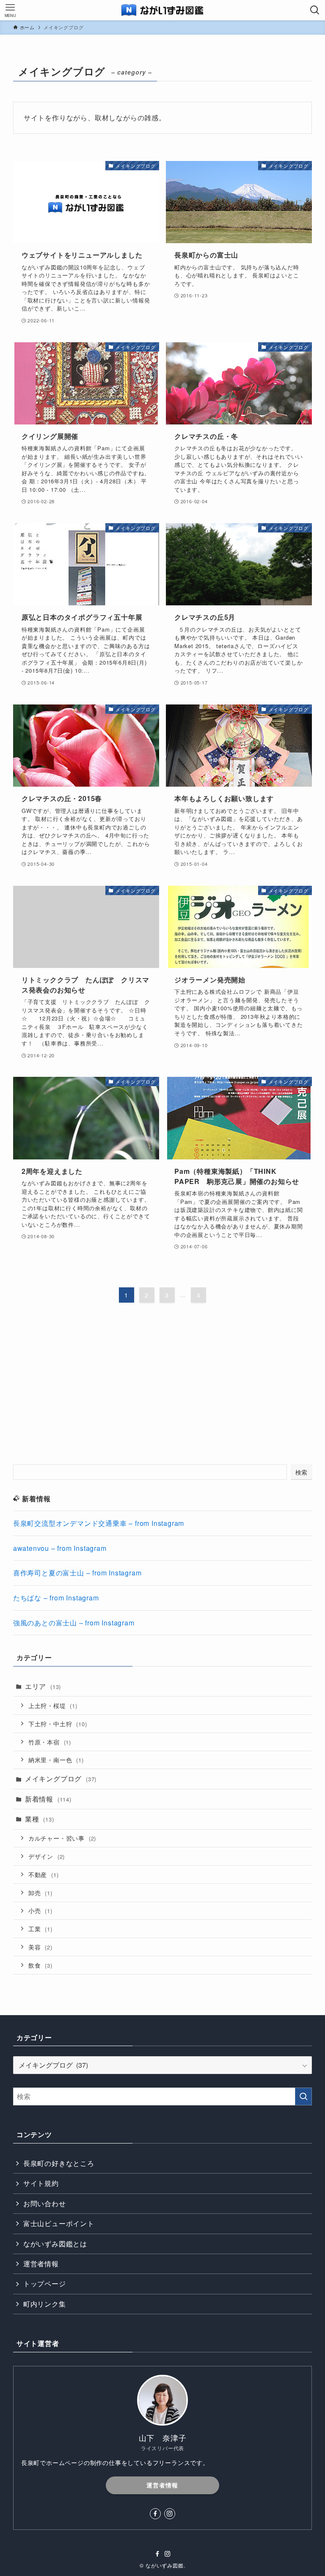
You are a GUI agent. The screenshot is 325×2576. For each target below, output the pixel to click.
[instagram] (170, 2514)
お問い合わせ (45, 2203)
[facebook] (155, 2514)
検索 (302, 1472)
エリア (43, 1686)
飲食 (40, 1965)
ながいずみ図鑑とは (55, 2244)
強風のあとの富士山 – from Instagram (74, 1623)
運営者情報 (41, 2264)
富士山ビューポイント (59, 2223)
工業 (40, 1929)
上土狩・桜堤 (53, 1705)
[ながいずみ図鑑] (163, 10)
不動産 (44, 1874)
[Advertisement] (163, 1392)
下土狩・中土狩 (58, 1723)
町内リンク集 (45, 2304)
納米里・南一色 (56, 1759)
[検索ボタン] (315, 10)
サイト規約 (41, 2183)
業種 (40, 1819)
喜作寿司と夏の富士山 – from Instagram (77, 1573)
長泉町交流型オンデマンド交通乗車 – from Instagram (99, 1523)
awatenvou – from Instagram (60, 1548)
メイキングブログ (61, 1779)
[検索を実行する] (303, 2096)
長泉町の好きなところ (59, 2163)
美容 (40, 1947)
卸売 (40, 1892)
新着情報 (48, 1799)
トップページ (45, 2283)
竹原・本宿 (50, 1742)
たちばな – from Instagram (56, 1598)
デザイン (47, 1856)
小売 (40, 1910)
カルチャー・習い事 (62, 1838)
